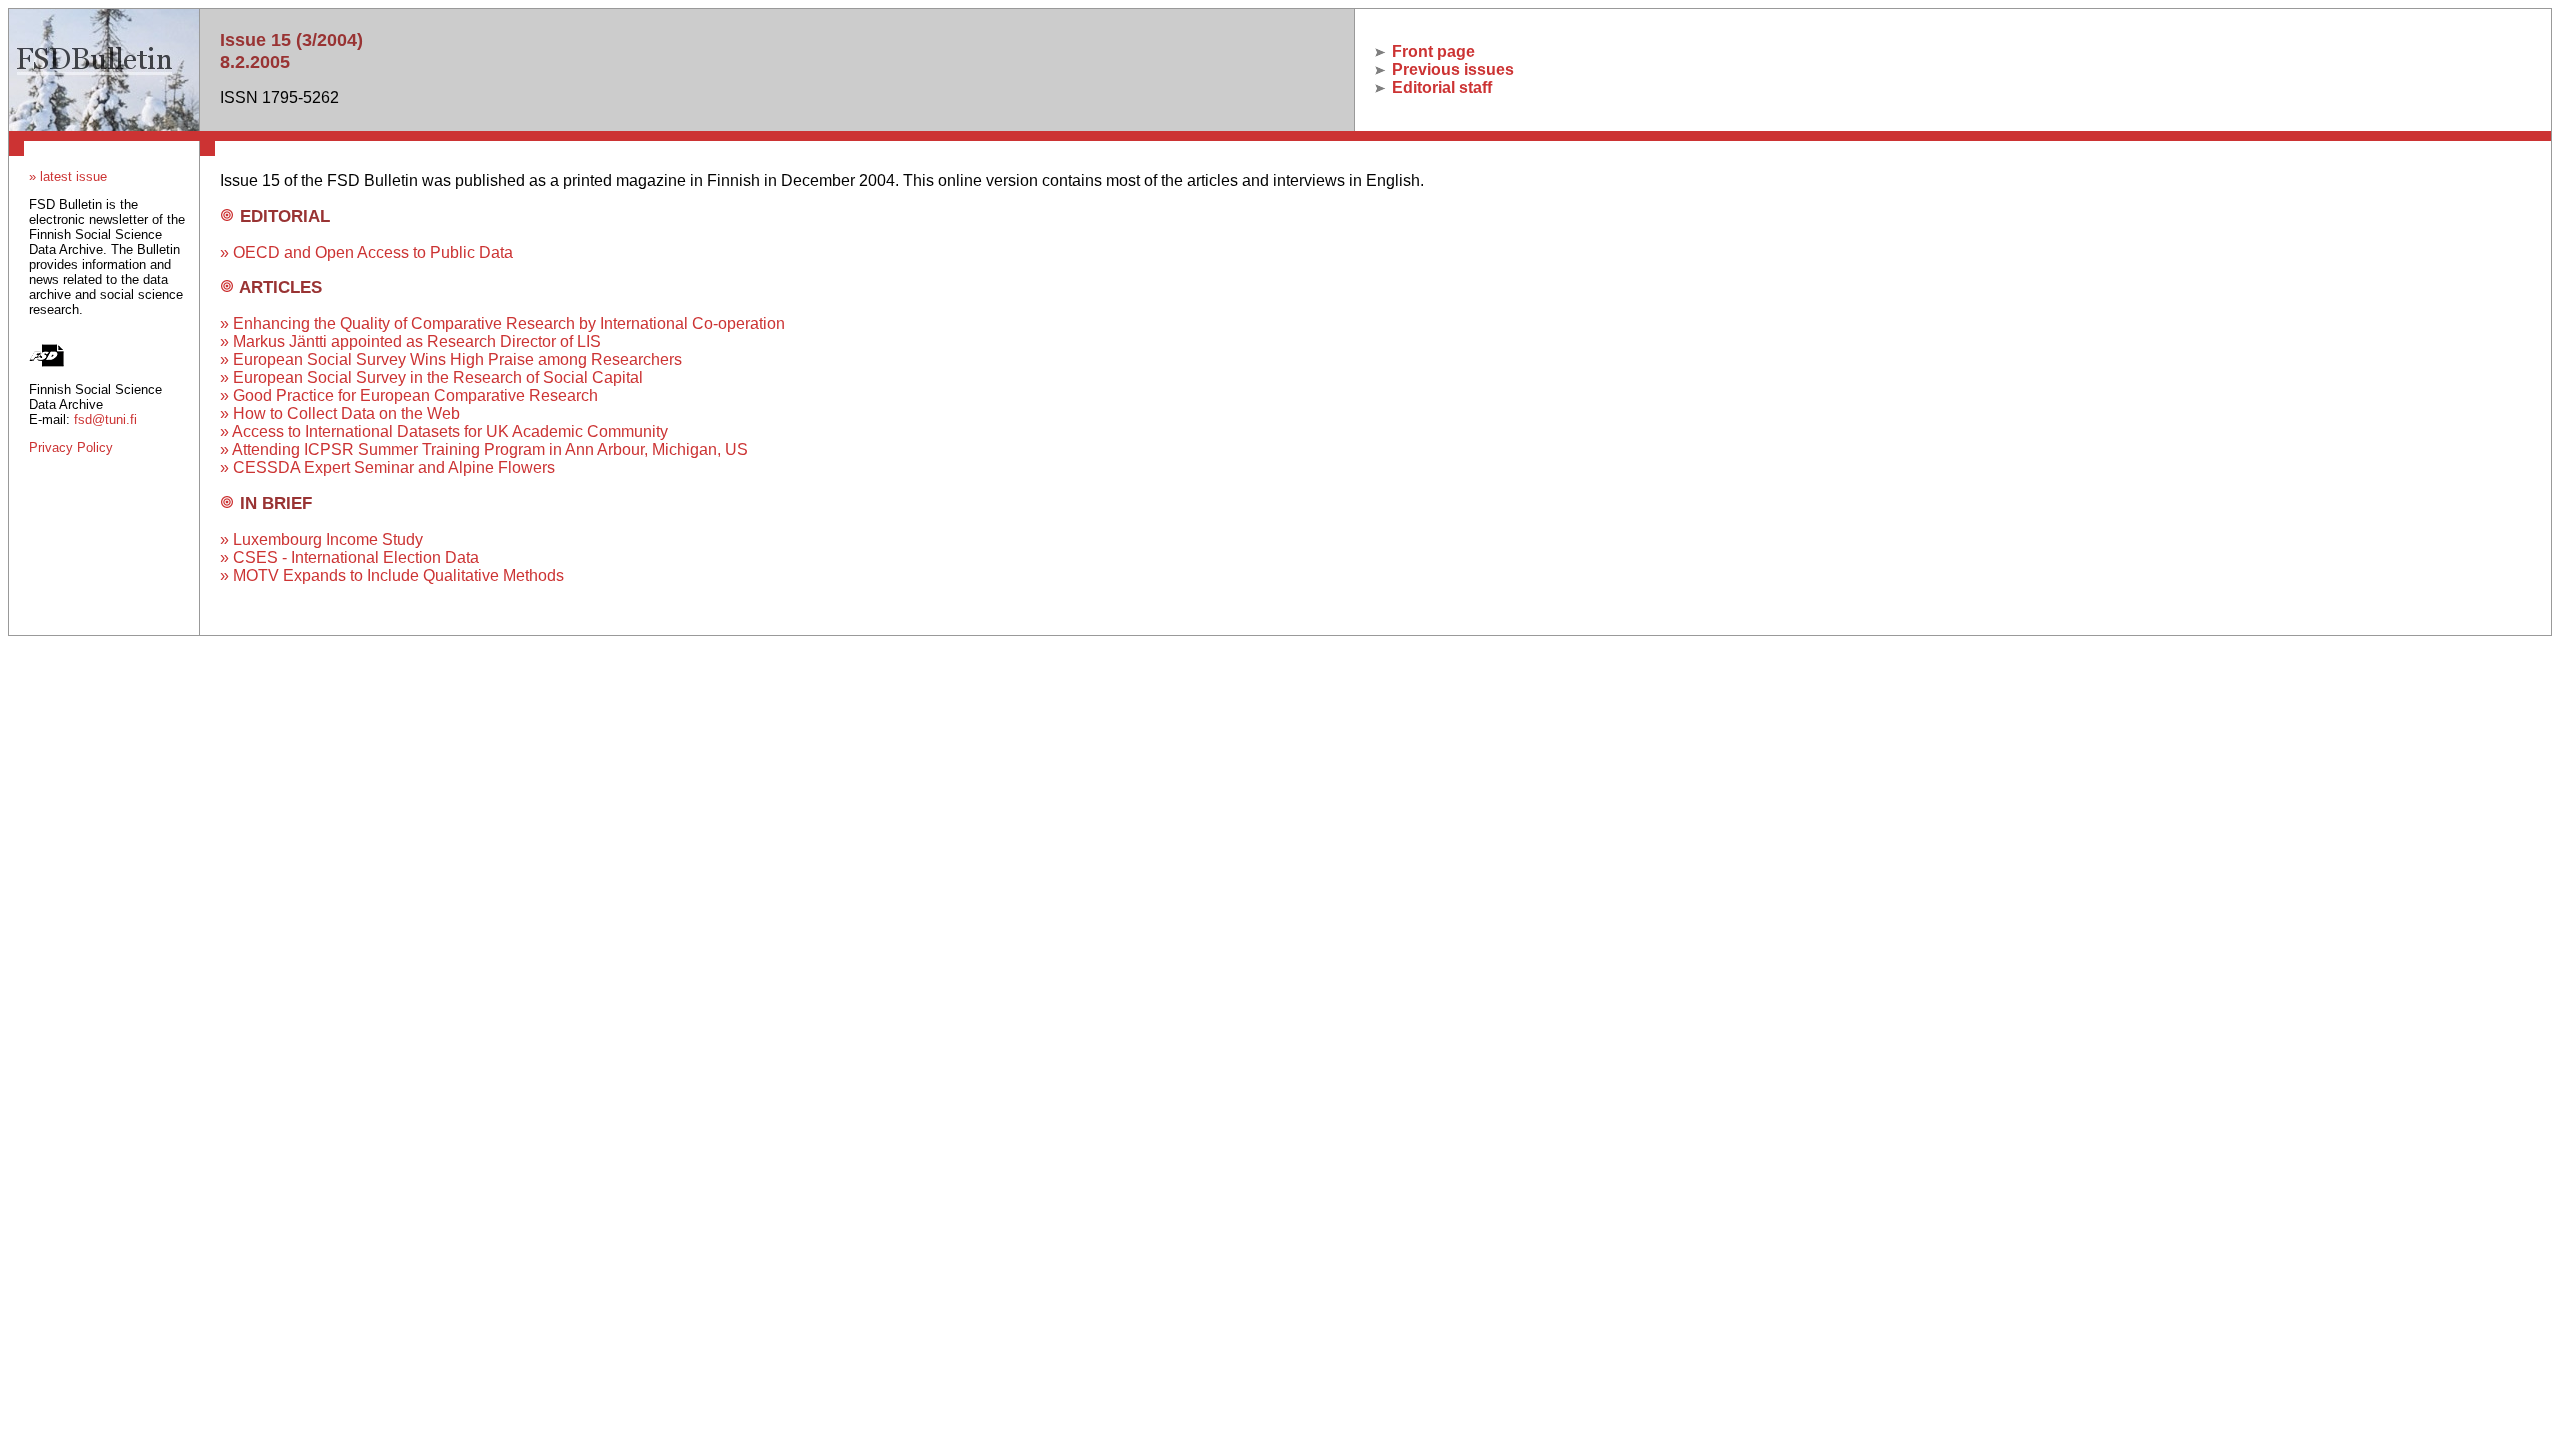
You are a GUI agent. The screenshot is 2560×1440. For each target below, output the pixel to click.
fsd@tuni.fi (105, 419)
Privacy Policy (71, 447)
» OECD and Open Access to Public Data (366, 252)
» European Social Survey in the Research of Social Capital (431, 377)
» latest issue (68, 176)
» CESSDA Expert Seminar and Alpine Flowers (387, 467)
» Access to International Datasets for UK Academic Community (444, 431)
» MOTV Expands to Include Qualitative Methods (392, 575)
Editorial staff (1440, 87)
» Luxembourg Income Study (321, 539)
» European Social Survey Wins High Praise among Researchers (451, 359)
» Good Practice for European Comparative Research (409, 395)
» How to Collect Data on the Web (340, 413)
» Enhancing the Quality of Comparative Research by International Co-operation (502, 323)
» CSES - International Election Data (349, 557)
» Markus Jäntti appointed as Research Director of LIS (410, 341)
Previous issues (1451, 69)
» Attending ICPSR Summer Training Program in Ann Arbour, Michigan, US (484, 449)
